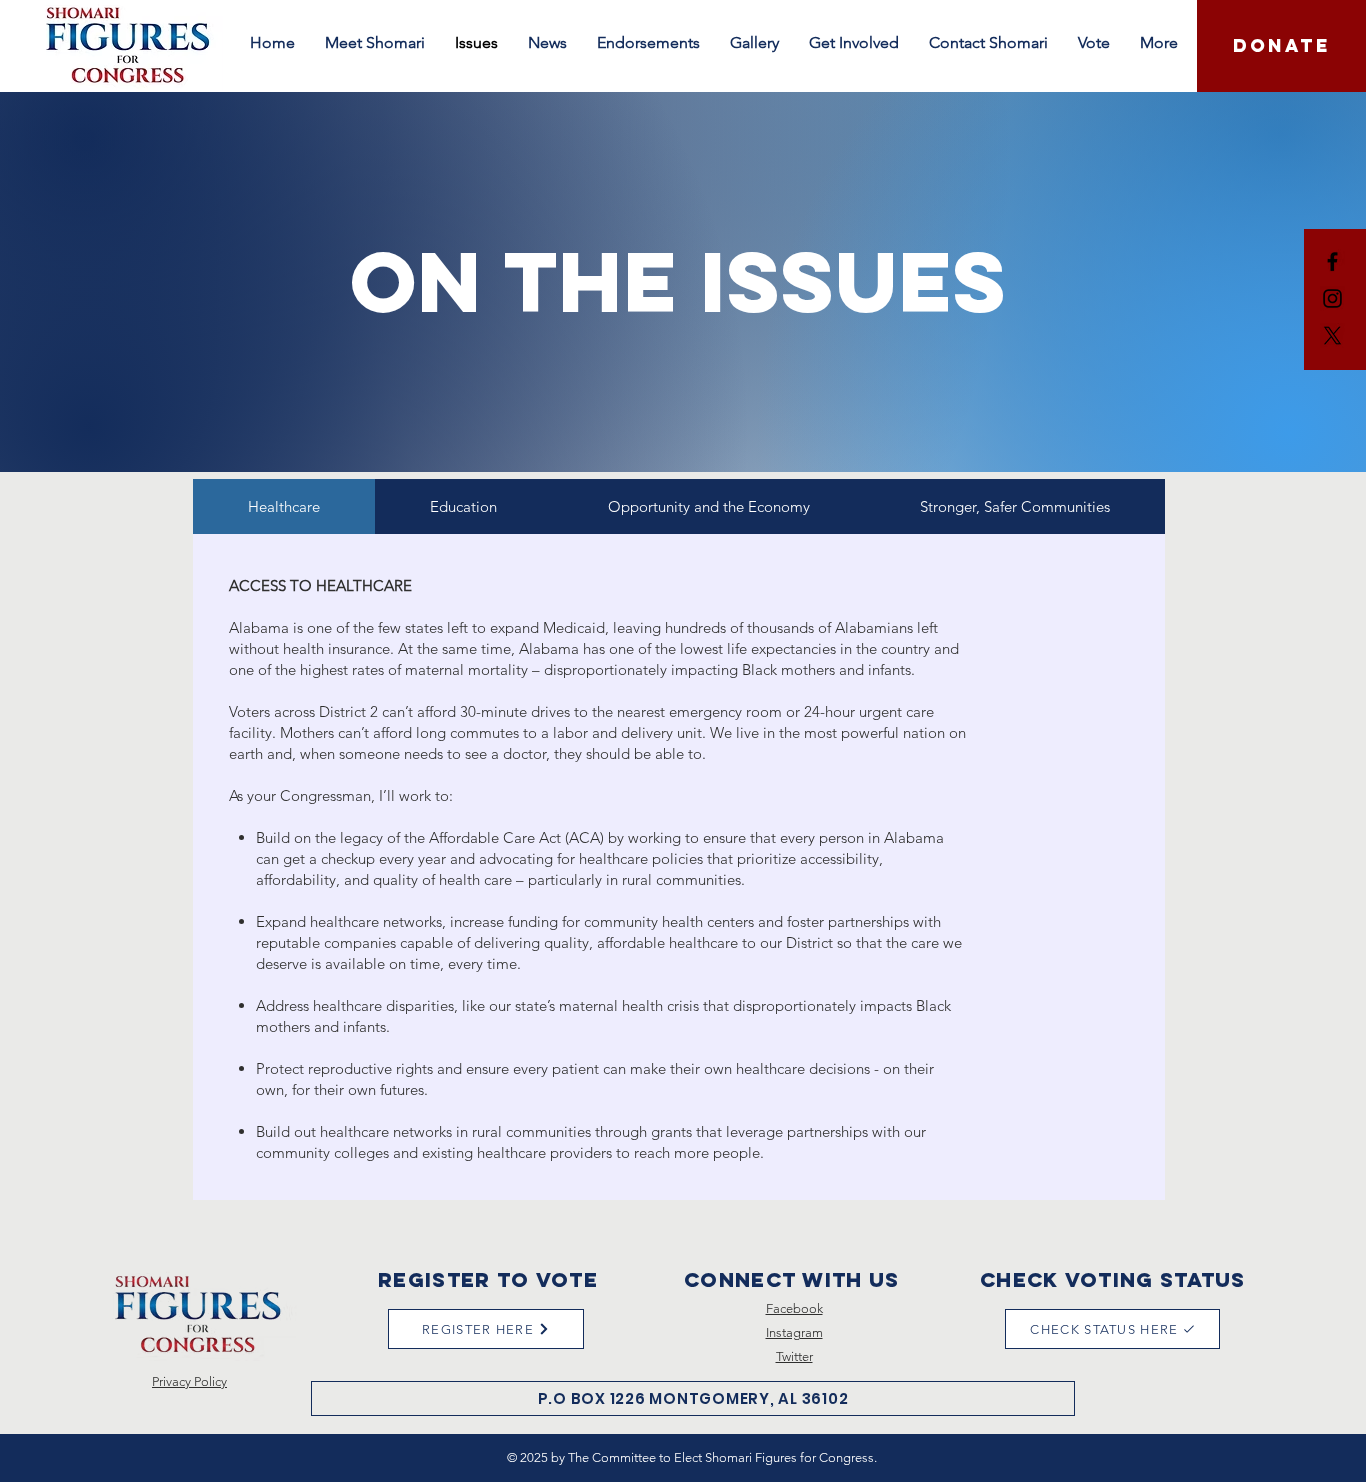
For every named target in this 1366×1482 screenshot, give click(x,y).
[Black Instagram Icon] (1332, 298)
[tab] (284, 506)
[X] (1332, 335)
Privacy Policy (189, 1381)
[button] (547, 42)
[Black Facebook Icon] (1332, 261)
